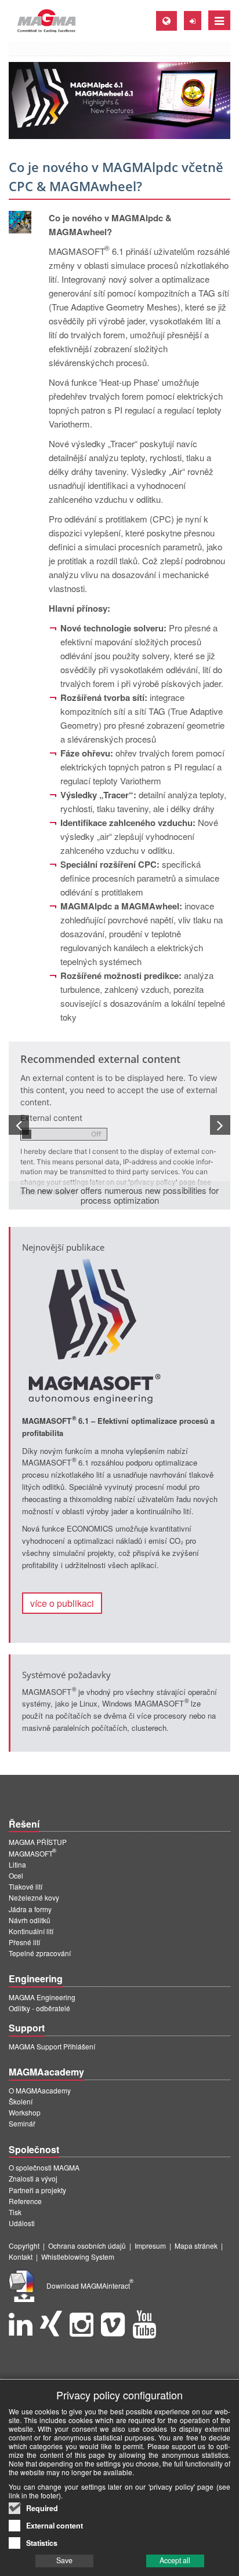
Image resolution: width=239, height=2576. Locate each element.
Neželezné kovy (34, 1897)
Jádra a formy (30, 1909)
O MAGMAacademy (40, 2090)
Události (22, 2223)
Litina (17, 1864)
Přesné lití (24, 1942)
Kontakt (21, 2257)
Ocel (16, 1875)
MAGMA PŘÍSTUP (38, 1842)
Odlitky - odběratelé (39, 2008)
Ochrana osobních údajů (87, 2246)
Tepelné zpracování (40, 1953)
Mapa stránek (196, 2246)
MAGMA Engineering (42, 1997)
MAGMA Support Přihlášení (52, 2046)
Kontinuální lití (31, 1931)
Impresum (150, 2246)
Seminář (22, 2123)
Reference (25, 2201)
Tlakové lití (26, 1886)
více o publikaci (62, 1603)
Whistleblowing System (78, 2257)
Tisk (15, 2212)
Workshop (25, 2112)
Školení (21, 2101)
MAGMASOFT (32, 1853)
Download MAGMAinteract (90, 2285)
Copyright (24, 2246)
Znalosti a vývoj (33, 2178)
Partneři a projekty (37, 2190)
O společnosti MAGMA (44, 2167)
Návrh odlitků (30, 1920)
